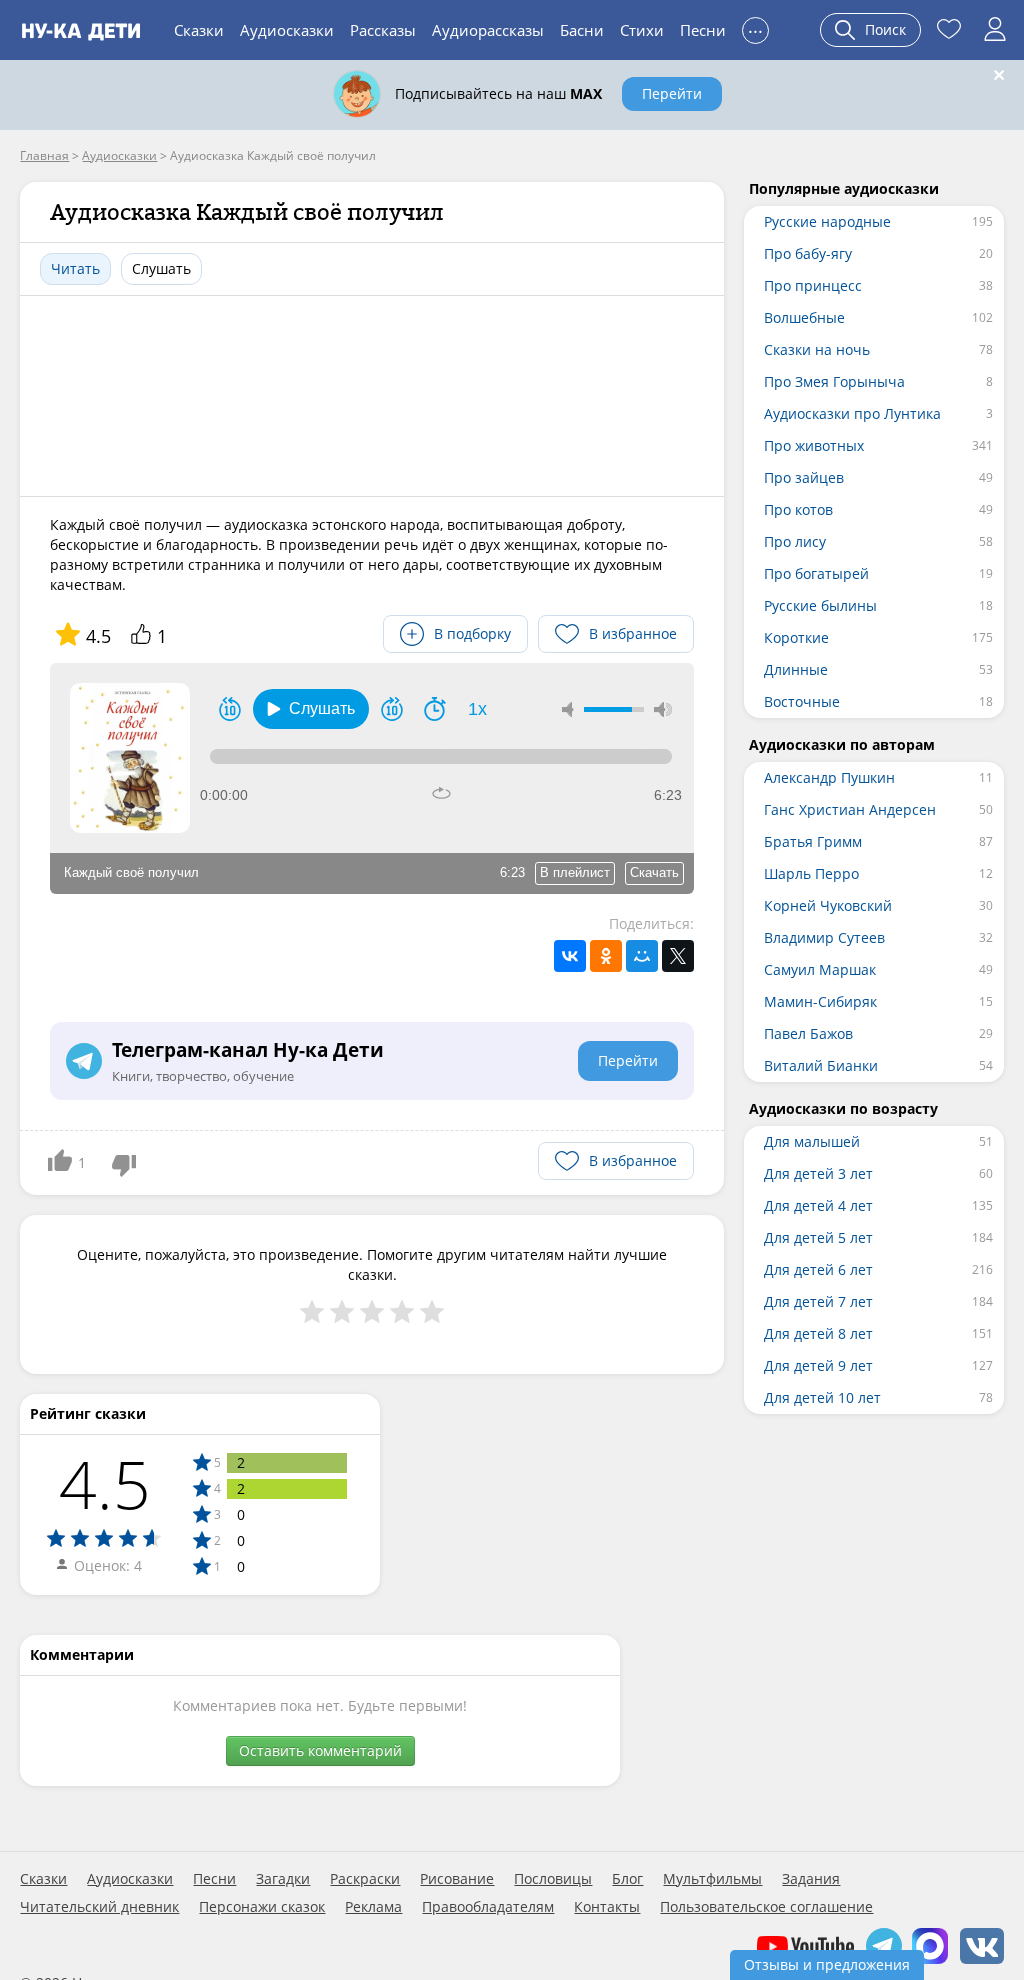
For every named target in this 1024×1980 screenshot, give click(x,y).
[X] (678, 956)
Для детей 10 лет (822, 1397)
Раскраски (365, 1879)
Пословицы (553, 1879)
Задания (811, 1879)
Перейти (672, 93)
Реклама (373, 1907)
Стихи (642, 30)
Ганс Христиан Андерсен (850, 809)
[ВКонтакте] (570, 956)
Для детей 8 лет (818, 1333)
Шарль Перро (811, 873)
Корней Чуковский (828, 905)
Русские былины (820, 605)
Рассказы (383, 30)
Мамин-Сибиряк (820, 1001)
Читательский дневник (99, 1907)
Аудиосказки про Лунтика (852, 413)
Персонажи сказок (262, 1907)
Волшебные (804, 317)
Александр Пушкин (829, 777)
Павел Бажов (808, 1033)
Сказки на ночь (817, 349)
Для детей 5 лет (818, 1237)
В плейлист (575, 872)
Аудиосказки (287, 30)
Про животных (814, 445)
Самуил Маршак (820, 969)
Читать (75, 268)
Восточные (802, 701)
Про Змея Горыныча (834, 381)
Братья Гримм (813, 841)
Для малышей (812, 1141)
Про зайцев (804, 477)
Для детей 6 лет (818, 1269)
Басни (582, 30)
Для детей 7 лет (818, 1301)
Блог (627, 1879)
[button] (311, 709)
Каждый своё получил (131, 872)
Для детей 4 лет (818, 1205)
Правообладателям (488, 1907)
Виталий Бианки (821, 1065)
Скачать (654, 872)
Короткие (796, 637)
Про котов (798, 509)
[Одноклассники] (606, 956)
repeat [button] (441, 793)
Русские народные (827, 221)
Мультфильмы (712, 1879)
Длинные (796, 669)
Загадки (283, 1879)
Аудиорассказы (488, 30)
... (755, 27)
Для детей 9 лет (818, 1365)
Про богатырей (816, 573)
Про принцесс (813, 285)
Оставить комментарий (320, 1750)
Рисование (457, 1879)
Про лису (795, 541)
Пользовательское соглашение (766, 1907)
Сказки (199, 30)
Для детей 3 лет (818, 1173)
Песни (703, 30)
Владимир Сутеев (824, 937)
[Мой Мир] (642, 956)
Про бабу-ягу (808, 253)
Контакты (607, 1907)
